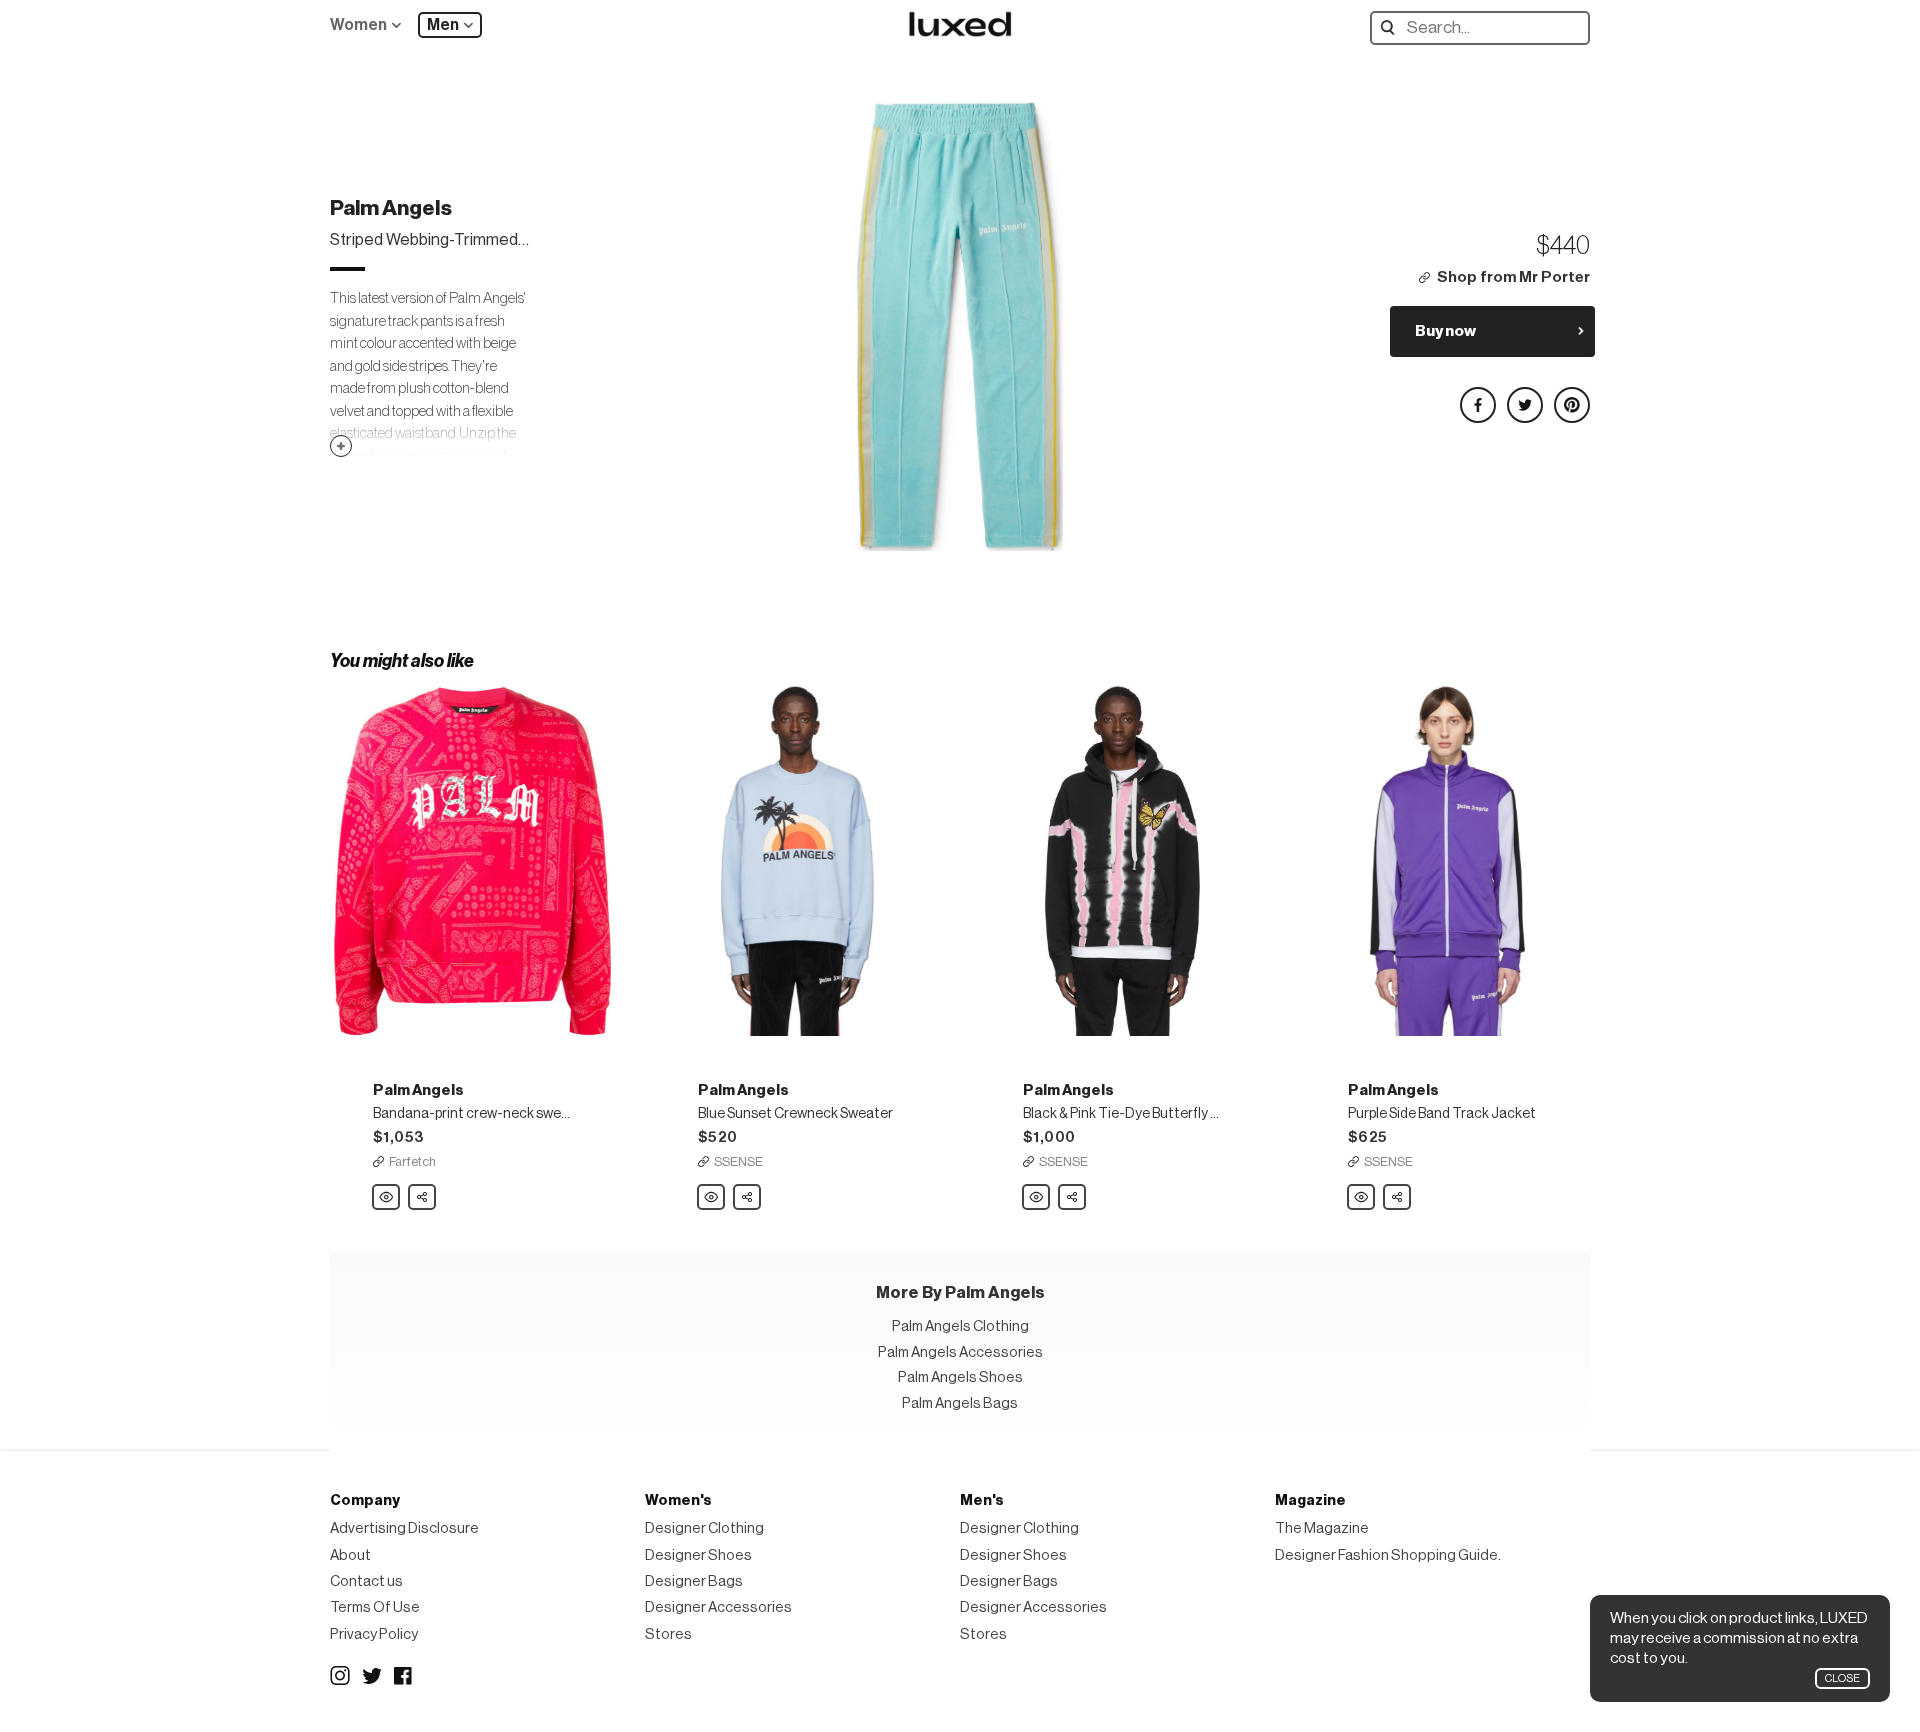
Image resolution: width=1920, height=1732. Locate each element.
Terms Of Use (375, 1607)
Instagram (340, 1676)
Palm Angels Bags (960, 1403)
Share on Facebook (1477, 396)
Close (1842, 1678)
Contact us (366, 1581)
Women (358, 25)
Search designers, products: (1392, 27)
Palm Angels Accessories (960, 1352)
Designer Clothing (704, 1528)
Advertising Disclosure (404, 1528)
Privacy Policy (374, 1634)
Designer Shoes (698, 1555)
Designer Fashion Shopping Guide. (1388, 1555)
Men (443, 25)
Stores (668, 1634)
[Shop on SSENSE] (797, 861)
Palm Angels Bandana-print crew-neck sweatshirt (387, 1198)
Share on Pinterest (1571, 396)
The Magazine (1322, 1528)
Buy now (1445, 331)
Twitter (372, 1676)
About (350, 1555)
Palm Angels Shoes (960, 1377)
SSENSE (738, 1161)
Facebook (404, 1676)
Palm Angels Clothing (960, 1326)
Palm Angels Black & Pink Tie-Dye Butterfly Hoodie (1037, 1198)
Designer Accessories (718, 1607)
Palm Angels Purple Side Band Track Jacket (1362, 1198)
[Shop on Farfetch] (472, 861)
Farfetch (412, 1161)
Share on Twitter (1524, 396)
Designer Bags (694, 1581)
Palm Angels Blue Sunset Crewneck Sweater (712, 1198)
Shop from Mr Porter (1513, 277)
